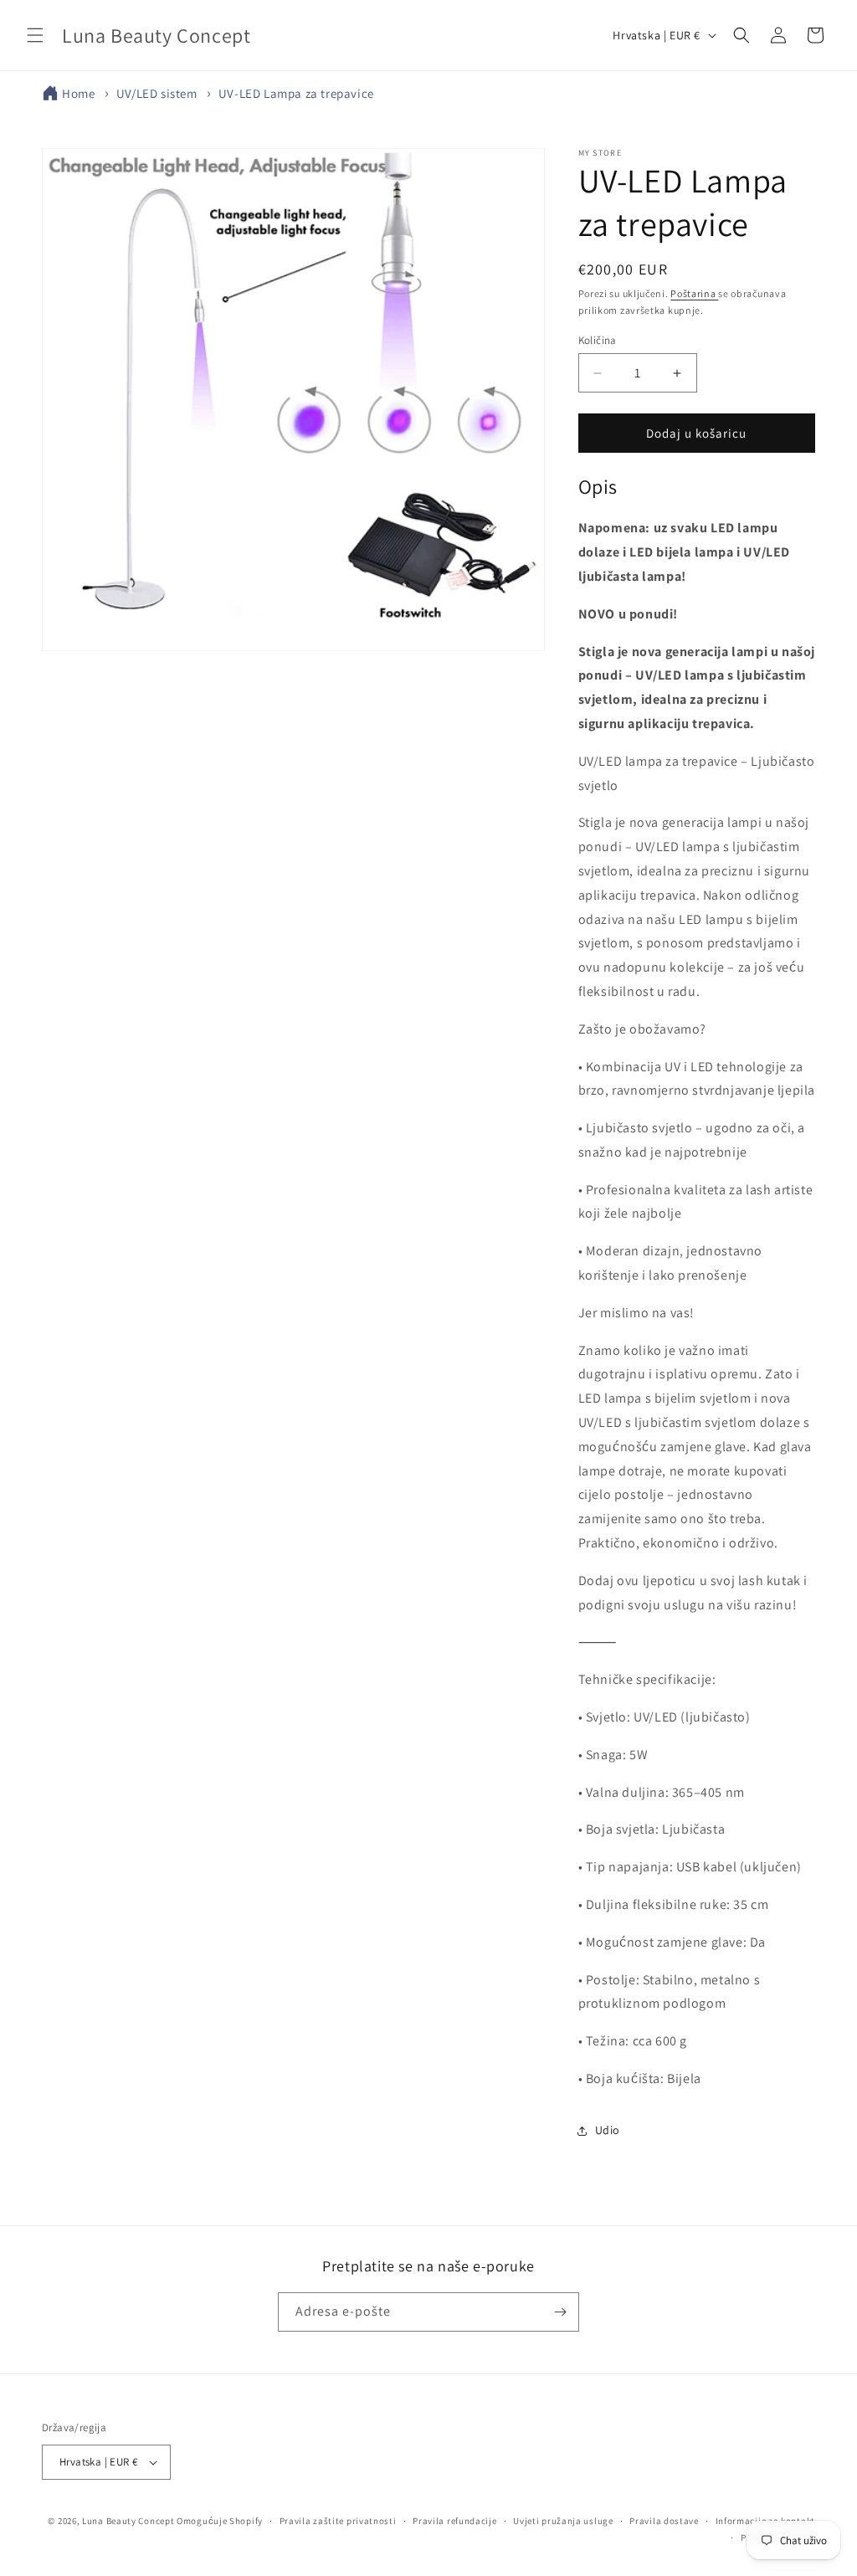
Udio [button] (608, 2130)
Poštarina (694, 293)
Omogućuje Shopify (220, 2521)
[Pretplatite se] (560, 2312)
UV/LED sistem (157, 93)
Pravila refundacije (454, 2521)
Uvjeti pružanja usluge (563, 2521)
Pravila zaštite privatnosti (338, 2521)
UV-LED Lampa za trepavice (296, 93)
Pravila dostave (664, 2521)
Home (78, 93)
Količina (598, 340)
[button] (35, 35)
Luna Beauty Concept (128, 2521)
